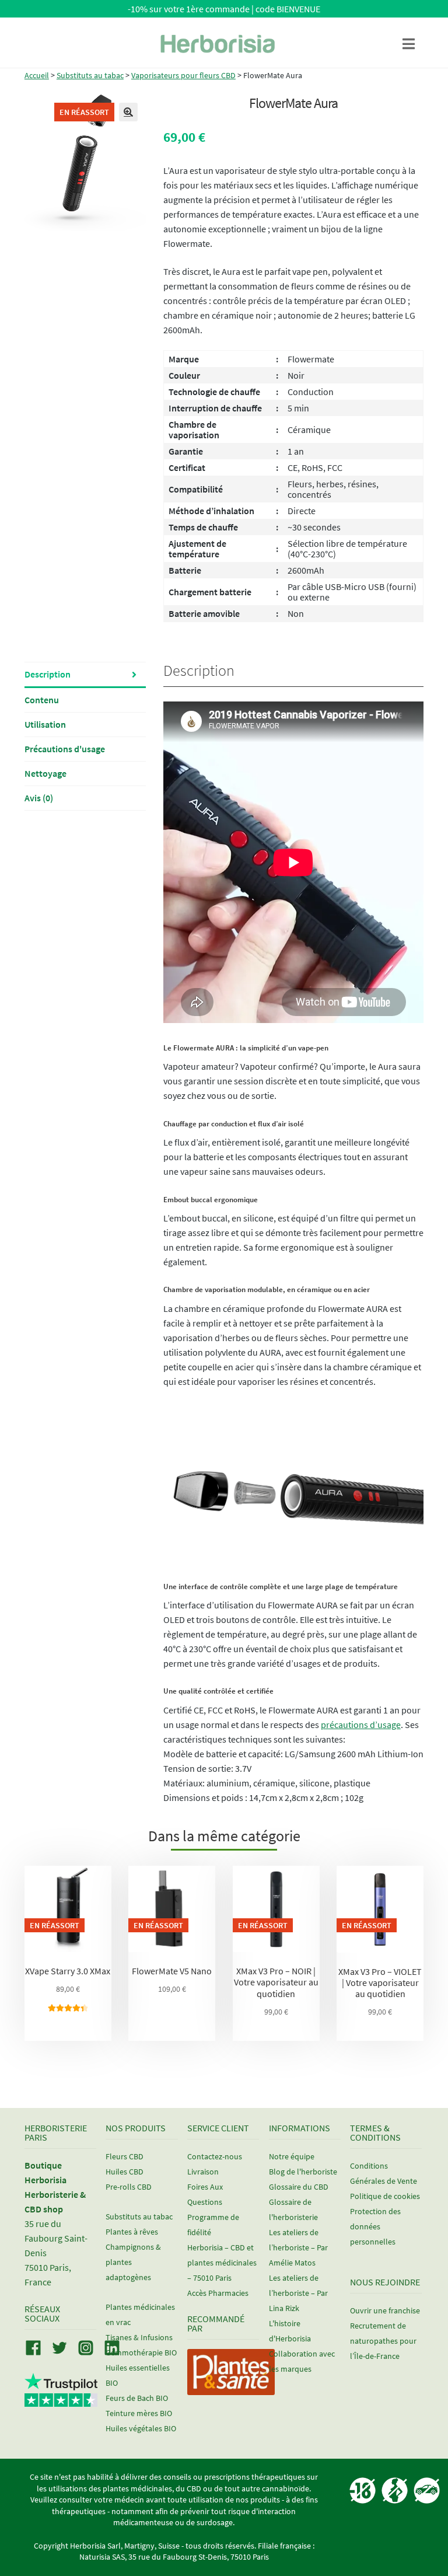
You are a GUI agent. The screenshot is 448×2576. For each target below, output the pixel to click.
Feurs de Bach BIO (137, 2398)
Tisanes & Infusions (139, 2337)
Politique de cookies (385, 2196)
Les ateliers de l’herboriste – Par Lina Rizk (298, 2293)
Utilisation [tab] (45, 724)
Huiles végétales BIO (141, 2428)
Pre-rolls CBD (129, 2187)
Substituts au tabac (90, 75)
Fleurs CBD (125, 2156)
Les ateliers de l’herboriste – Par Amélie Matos (298, 2247)
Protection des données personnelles (375, 2226)
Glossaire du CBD (299, 2187)
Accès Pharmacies (218, 2293)
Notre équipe (292, 2156)
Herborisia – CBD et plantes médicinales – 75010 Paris (222, 2263)
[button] (128, 112)
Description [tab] (48, 674)
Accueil (37, 75)
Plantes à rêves (132, 2232)
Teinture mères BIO (139, 2413)
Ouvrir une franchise (385, 2310)
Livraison (203, 2172)
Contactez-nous (215, 2156)
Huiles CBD (125, 2172)
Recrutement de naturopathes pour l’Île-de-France (383, 2341)
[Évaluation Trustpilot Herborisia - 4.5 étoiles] (61, 2400)
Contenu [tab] (42, 700)
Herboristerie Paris (56, 2132)
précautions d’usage (361, 1725)
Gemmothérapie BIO (141, 2352)
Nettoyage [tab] (45, 773)
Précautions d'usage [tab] (65, 749)
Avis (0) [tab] (39, 798)
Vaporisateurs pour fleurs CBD (183, 75)
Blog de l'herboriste (303, 2172)
